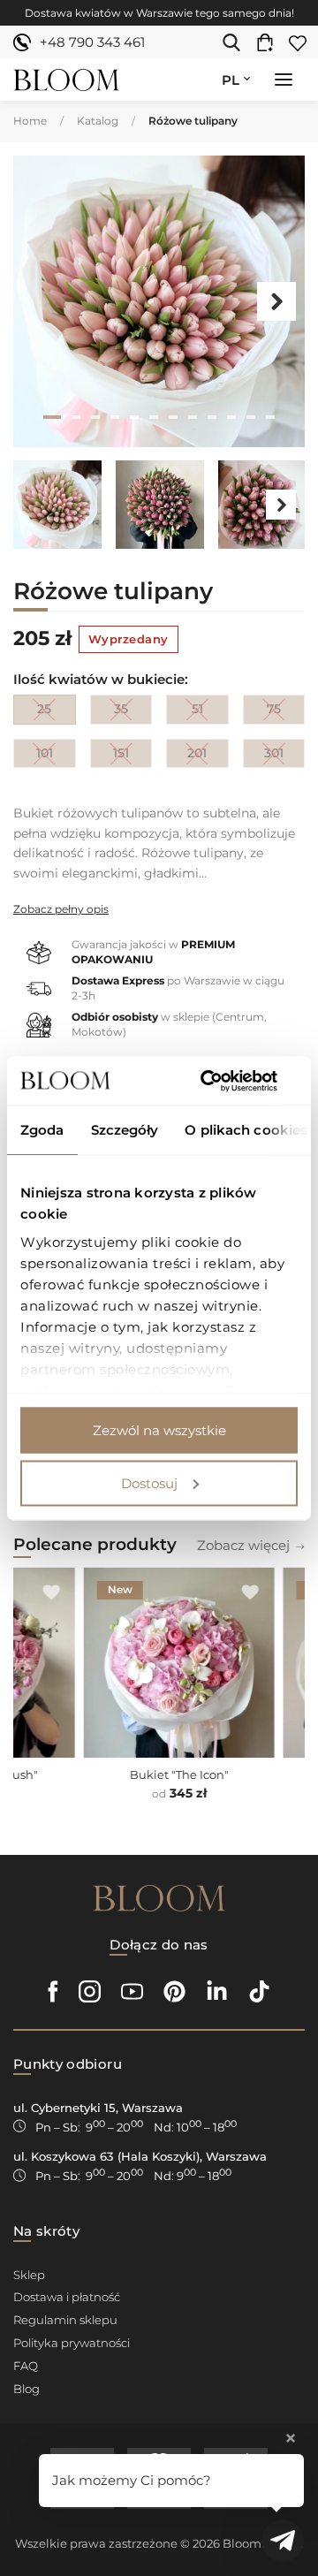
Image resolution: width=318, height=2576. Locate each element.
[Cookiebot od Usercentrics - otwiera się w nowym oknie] (224, 1081)
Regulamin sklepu (65, 2320)
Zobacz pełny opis (61, 909)
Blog (26, 2389)
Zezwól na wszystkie (159, 1430)
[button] (284, 81)
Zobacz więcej (243, 1545)
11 (251, 417)
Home (30, 121)
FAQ (26, 2366)
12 (270, 417)
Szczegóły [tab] (125, 1130)
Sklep (29, 2275)
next (276, 301)
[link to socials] (53, 1991)
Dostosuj (149, 1482)
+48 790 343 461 (92, 42)
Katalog (98, 121)
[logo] (66, 80)
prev (42, 301)
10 (231, 417)
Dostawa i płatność (67, 2297)
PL (231, 80)
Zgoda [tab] (42, 1130)
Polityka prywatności (72, 2343)
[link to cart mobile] (269, 42)
